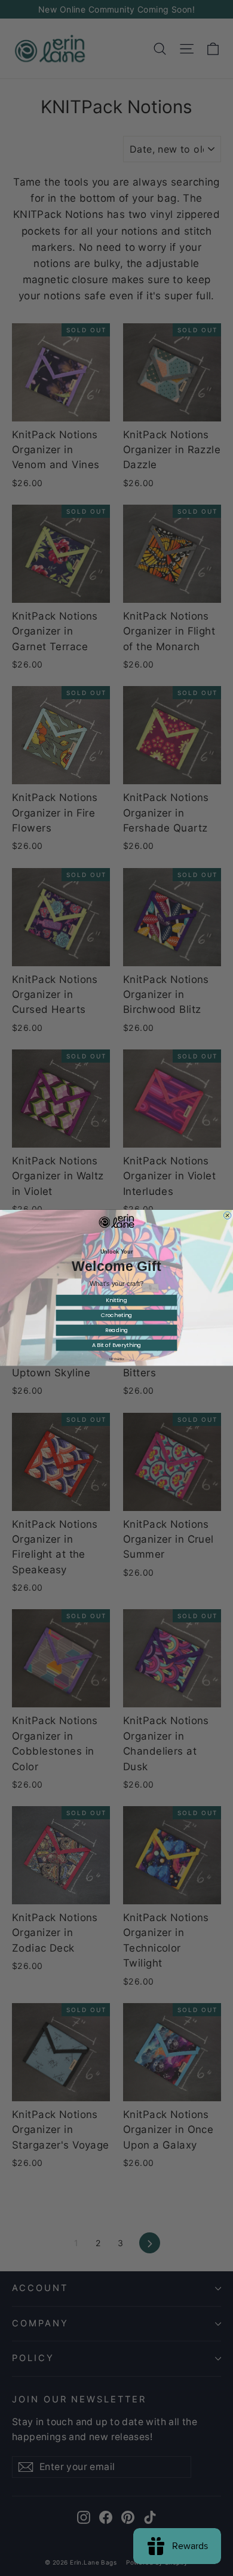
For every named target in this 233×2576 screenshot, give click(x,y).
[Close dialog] (227, 1215)
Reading (117, 1331)
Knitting (116, 1301)
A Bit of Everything (117, 1345)
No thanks (117, 1360)
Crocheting (117, 1316)
